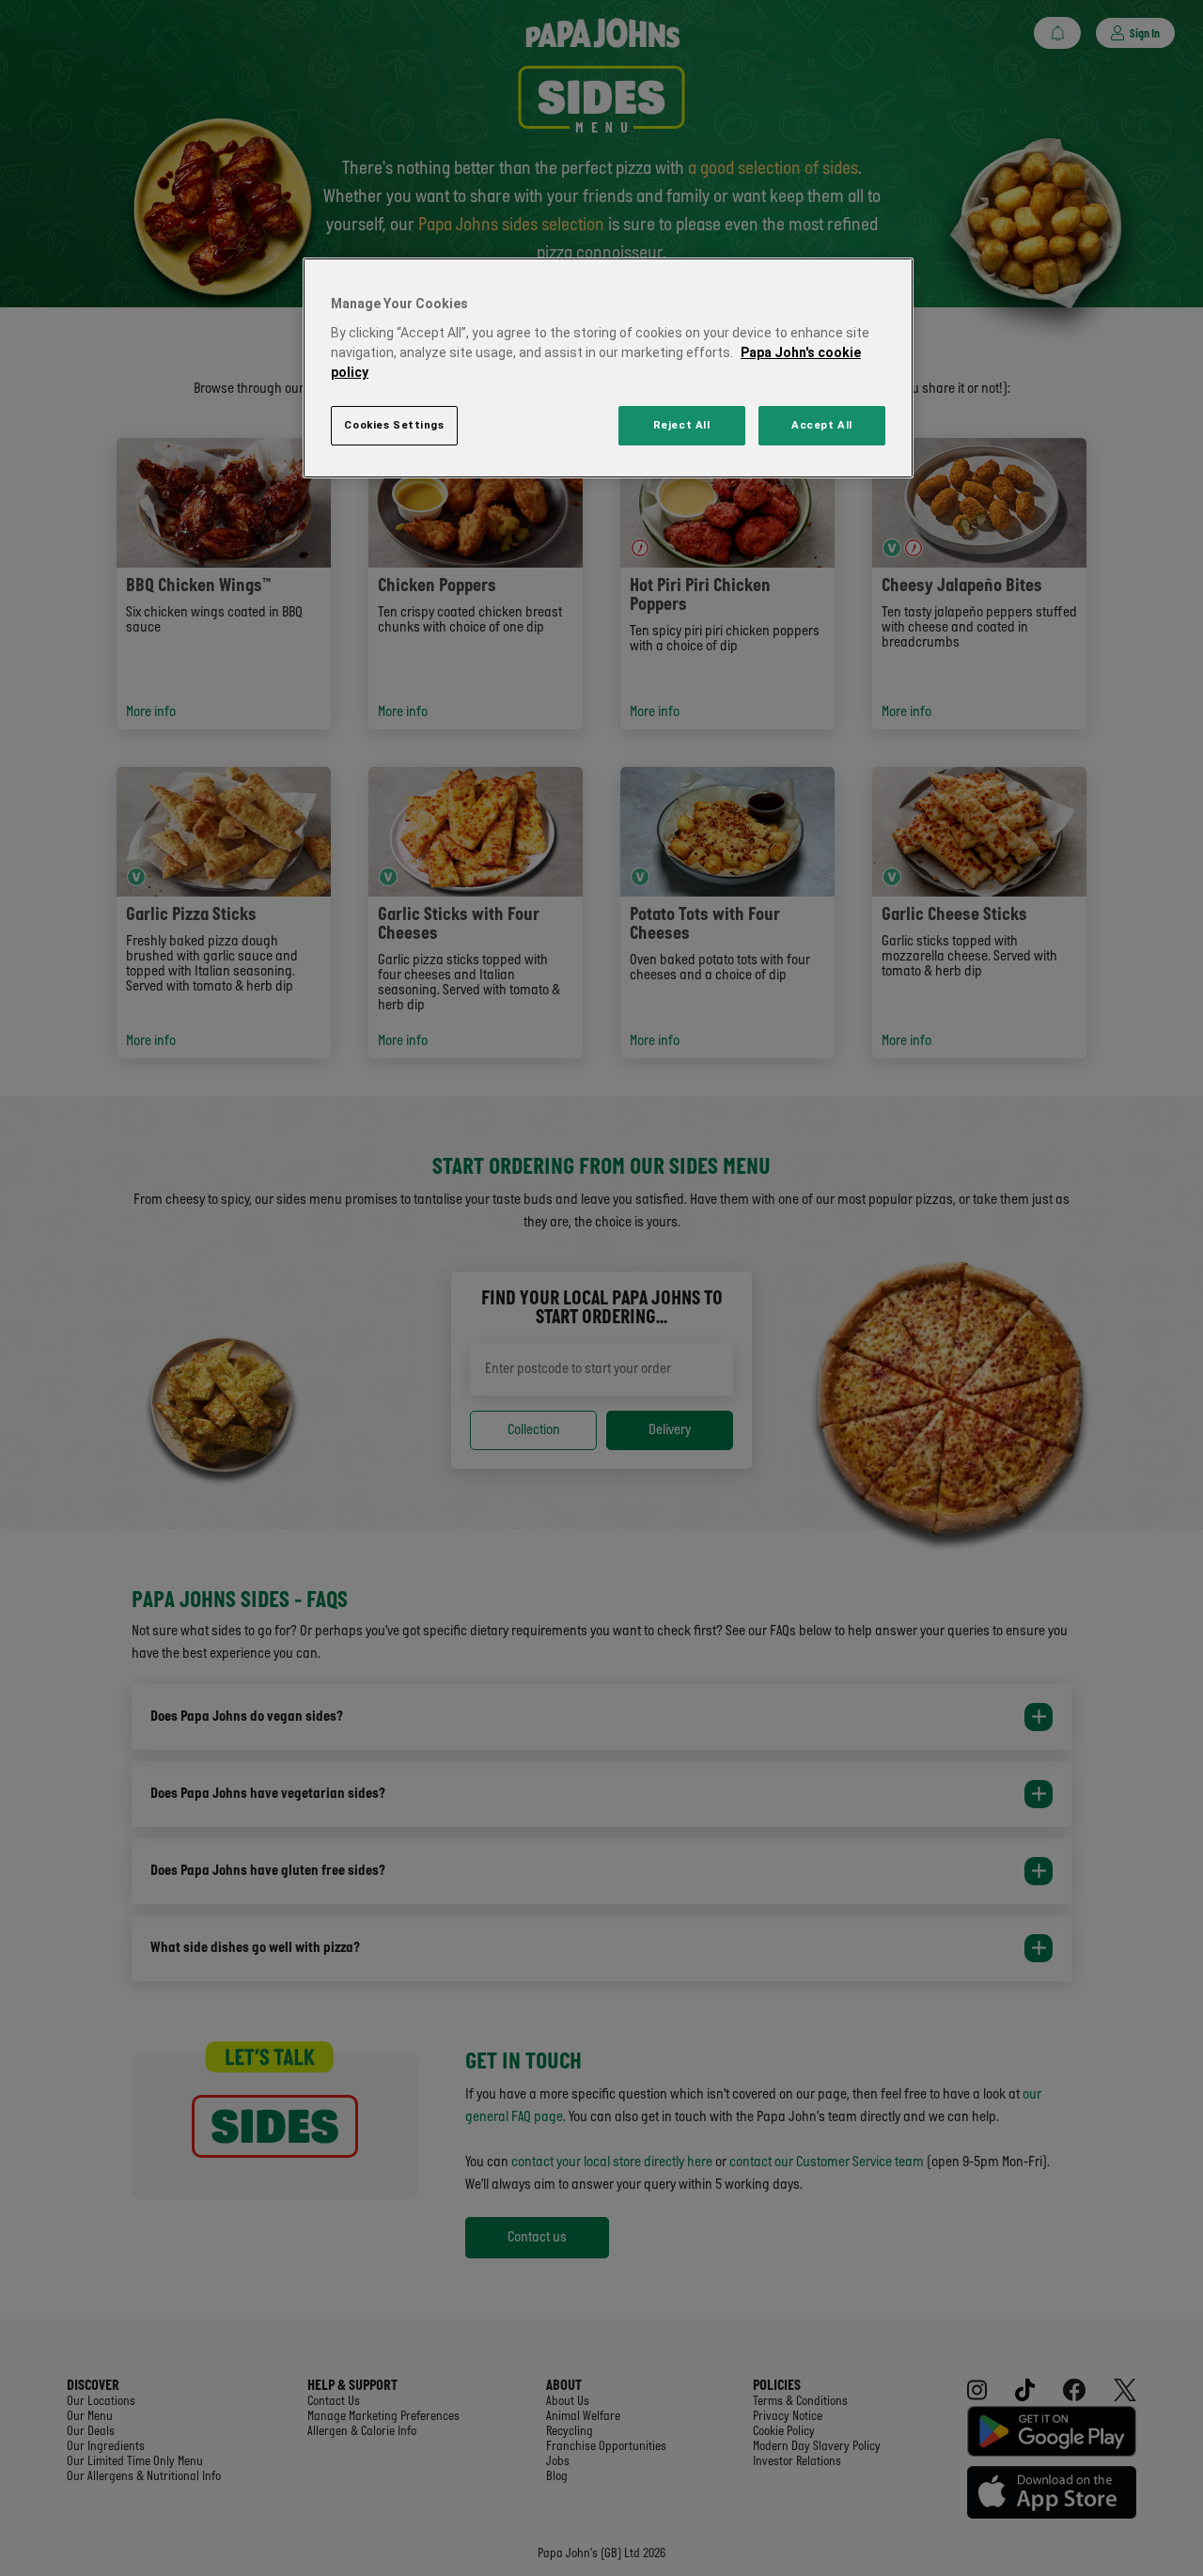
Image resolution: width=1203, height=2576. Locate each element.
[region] (608, 368)
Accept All (822, 425)
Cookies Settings (394, 425)
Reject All (682, 425)
